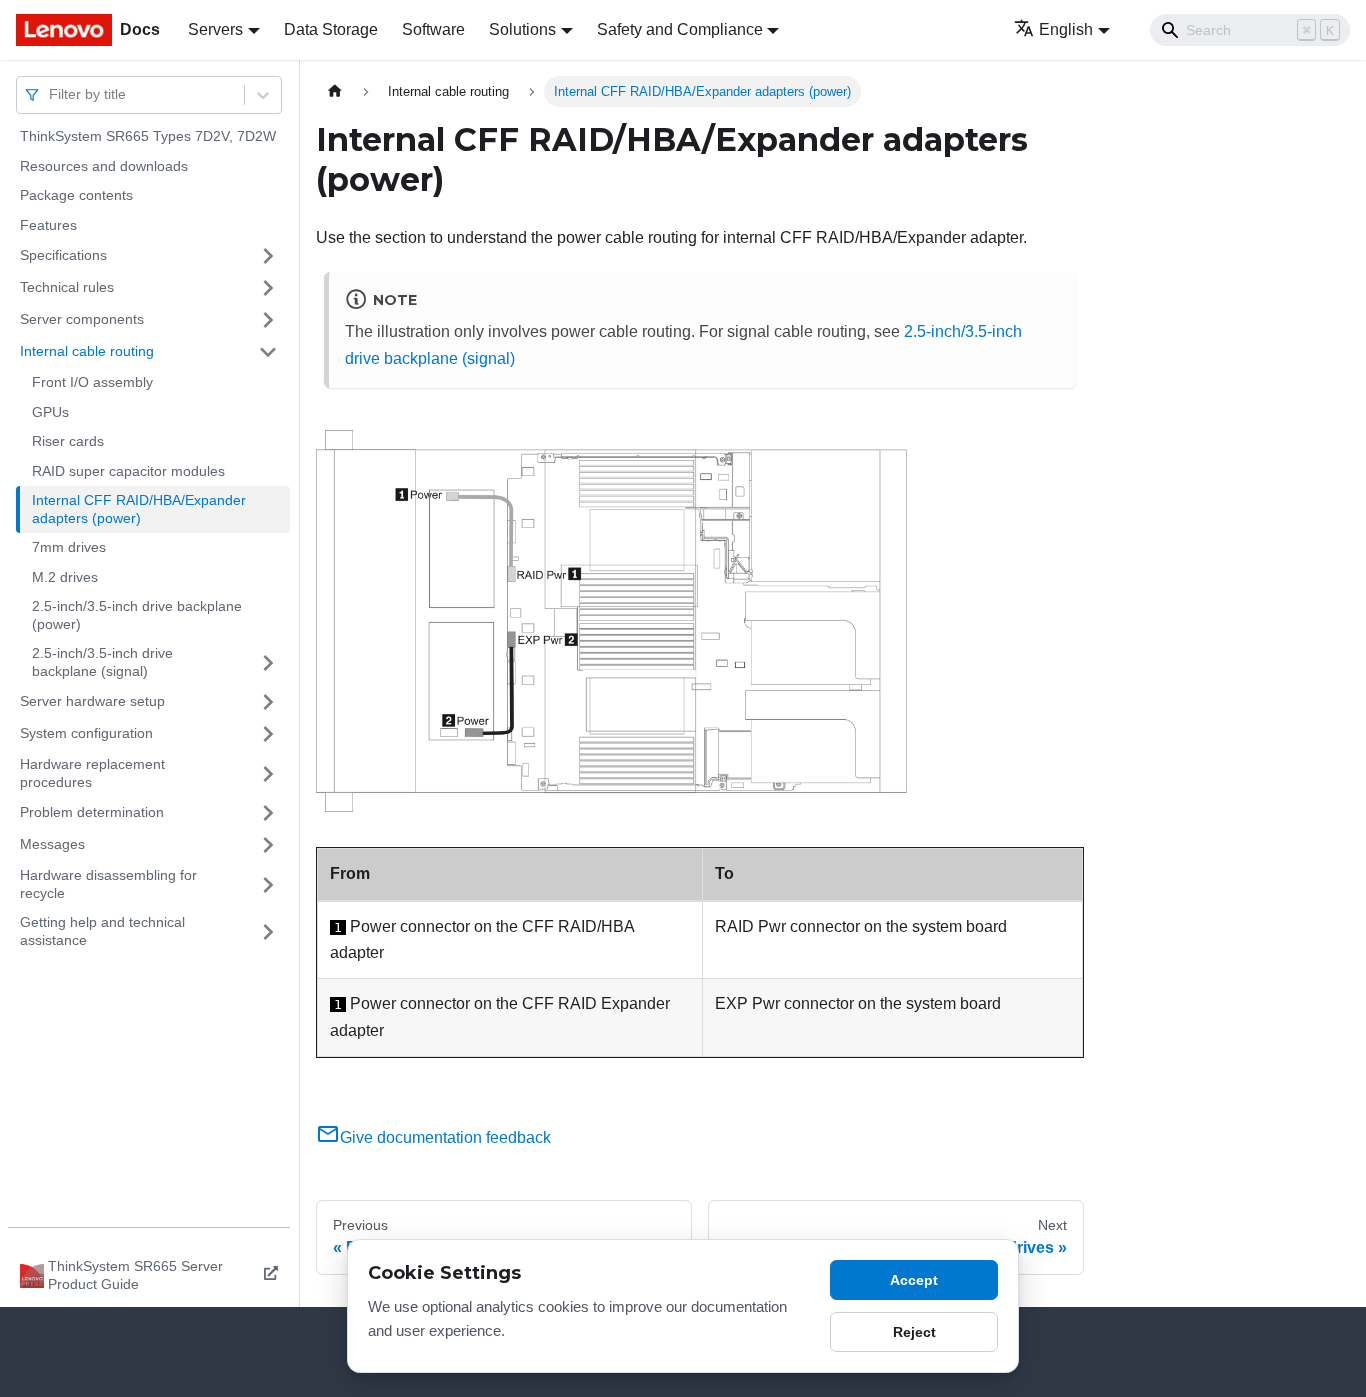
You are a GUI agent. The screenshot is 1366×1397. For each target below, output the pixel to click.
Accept (914, 1280)
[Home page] (335, 91)
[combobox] (51, 94)
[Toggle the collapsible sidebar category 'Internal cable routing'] (268, 352)
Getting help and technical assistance (102, 931)
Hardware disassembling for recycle (108, 884)
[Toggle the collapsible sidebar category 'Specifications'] (268, 256)
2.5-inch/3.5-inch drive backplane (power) (137, 615)
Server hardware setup (92, 701)
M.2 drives (65, 577)
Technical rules (67, 287)
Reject (914, 1332)
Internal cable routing (87, 351)
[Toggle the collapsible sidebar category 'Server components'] (268, 320)
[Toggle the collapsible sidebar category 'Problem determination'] (268, 813)
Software (433, 29)
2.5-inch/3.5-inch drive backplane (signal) (102, 662)
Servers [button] (215, 29)
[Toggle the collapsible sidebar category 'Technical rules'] (268, 288)
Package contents (76, 195)
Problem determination (92, 812)
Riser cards (68, 441)
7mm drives (69, 547)
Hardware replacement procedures (92, 773)
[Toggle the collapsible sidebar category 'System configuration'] (268, 734)
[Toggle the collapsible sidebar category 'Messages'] (268, 845)
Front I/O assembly (92, 382)
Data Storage (331, 29)
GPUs (50, 412)
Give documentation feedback (445, 1137)
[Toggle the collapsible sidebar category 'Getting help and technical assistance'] (268, 931)
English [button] (1066, 29)
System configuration (86, 733)
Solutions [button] (522, 29)
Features (48, 225)
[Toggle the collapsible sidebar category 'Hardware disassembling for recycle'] (268, 884)
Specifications (63, 255)
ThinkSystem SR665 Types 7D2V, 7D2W (148, 136)
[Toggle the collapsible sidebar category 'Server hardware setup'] (268, 702)
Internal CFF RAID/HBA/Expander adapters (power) (139, 509)
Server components (82, 319)
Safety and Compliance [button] (680, 29)
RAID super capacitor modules (128, 471)
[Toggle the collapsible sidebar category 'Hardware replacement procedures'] (268, 773)
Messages (52, 844)
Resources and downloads (104, 166)
